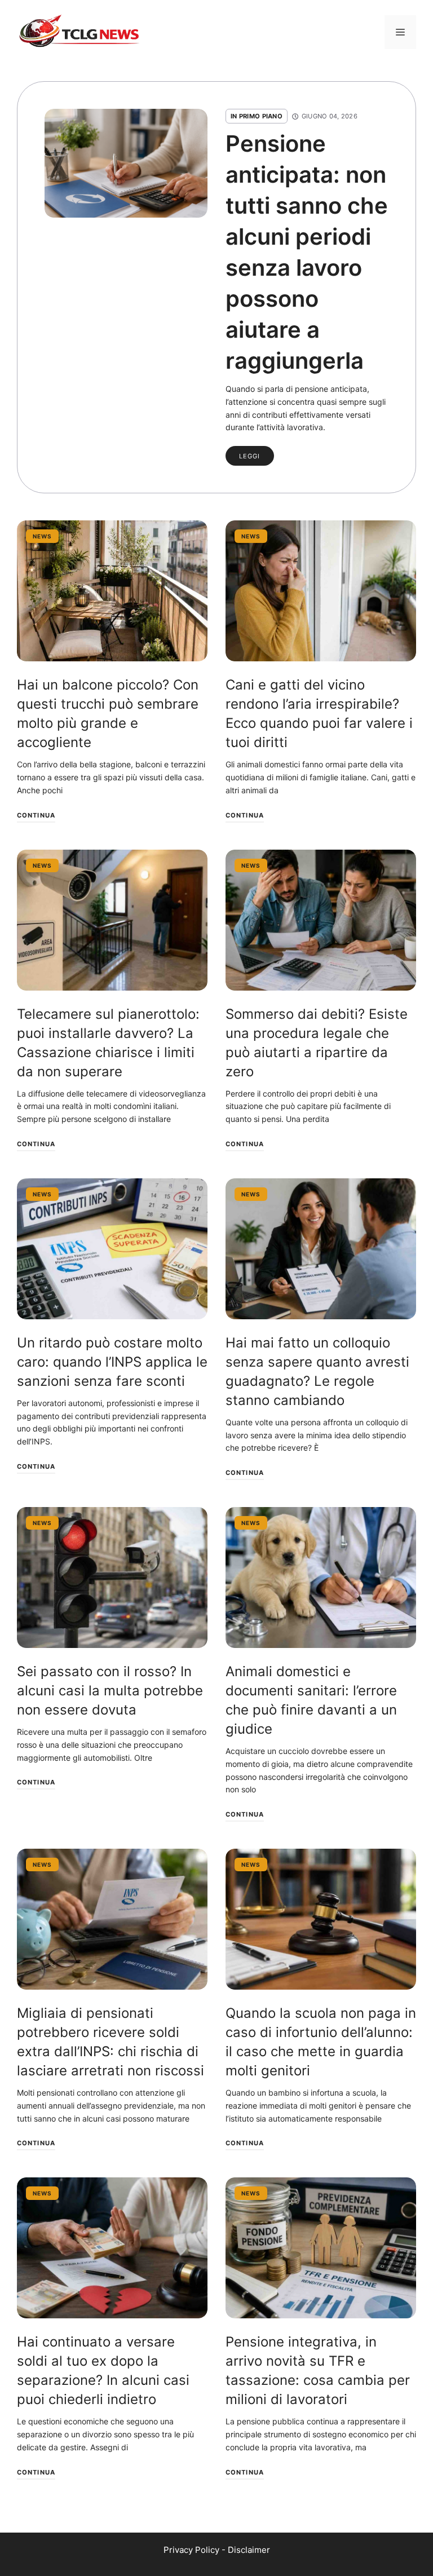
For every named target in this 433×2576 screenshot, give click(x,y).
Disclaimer (249, 2550)
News (42, 536)
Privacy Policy (191, 2550)
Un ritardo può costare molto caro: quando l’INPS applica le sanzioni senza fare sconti (112, 1362)
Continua (36, 815)
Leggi (250, 456)
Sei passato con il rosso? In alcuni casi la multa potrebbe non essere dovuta (110, 1691)
